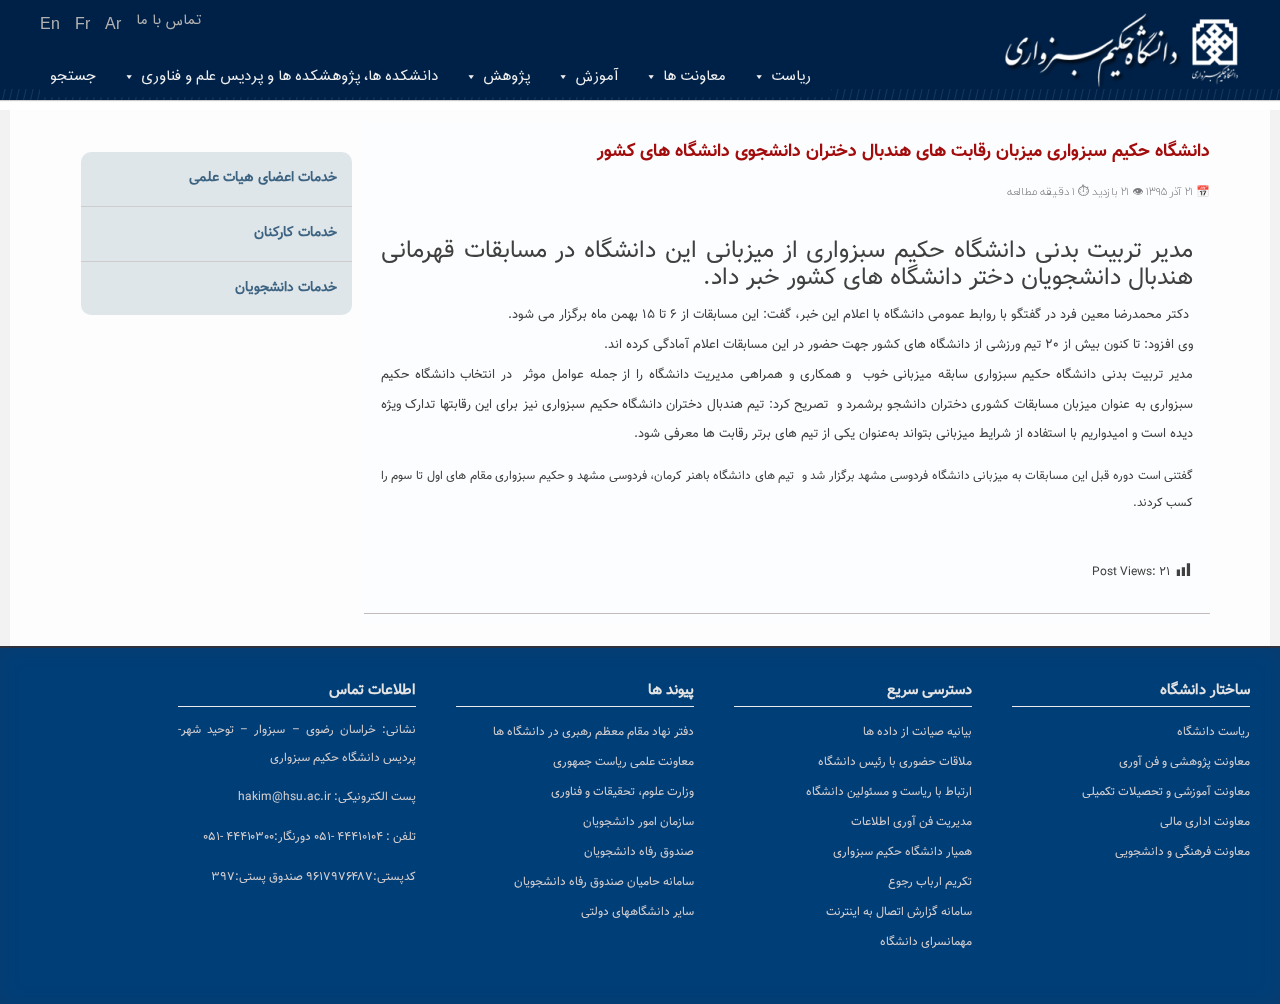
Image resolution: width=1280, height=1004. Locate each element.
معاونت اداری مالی (1205, 822)
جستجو (73, 76)
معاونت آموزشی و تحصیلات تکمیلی (1166, 792)
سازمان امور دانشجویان (638, 822)
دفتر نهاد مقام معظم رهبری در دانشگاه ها (593, 732)
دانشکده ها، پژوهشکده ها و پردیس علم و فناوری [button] (289, 76)
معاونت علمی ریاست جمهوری (623, 762)
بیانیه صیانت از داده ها (917, 732)
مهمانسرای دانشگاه (926, 942)
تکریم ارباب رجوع (930, 882)
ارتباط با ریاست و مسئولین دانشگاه (889, 792)
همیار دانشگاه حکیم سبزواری (902, 852)
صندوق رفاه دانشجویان (639, 852)
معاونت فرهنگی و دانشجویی (1182, 852)
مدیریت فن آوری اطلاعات (911, 822)
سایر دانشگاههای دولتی (637, 912)
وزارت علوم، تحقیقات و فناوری (622, 792)
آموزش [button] (596, 76)
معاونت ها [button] (694, 76)
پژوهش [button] (506, 76)
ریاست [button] (791, 76)
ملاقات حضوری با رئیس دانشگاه (895, 762)
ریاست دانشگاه (1213, 732)
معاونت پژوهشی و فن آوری (1184, 762)
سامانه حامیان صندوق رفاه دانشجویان (604, 882)
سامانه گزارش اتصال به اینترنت (899, 912)
